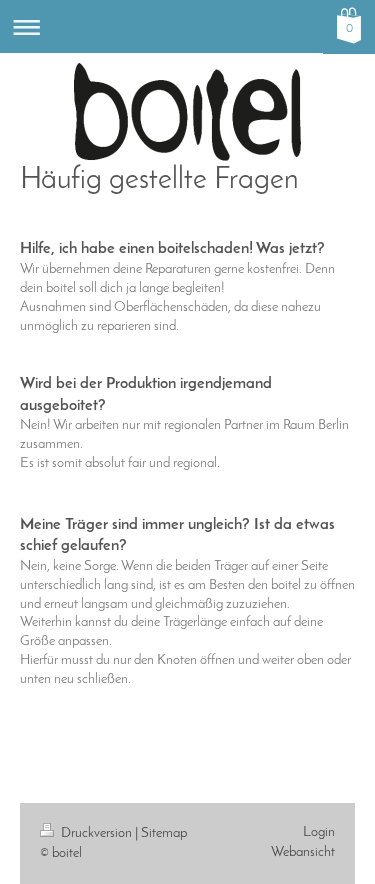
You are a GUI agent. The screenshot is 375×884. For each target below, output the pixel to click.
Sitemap (164, 833)
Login (319, 832)
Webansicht (303, 852)
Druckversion (96, 833)
